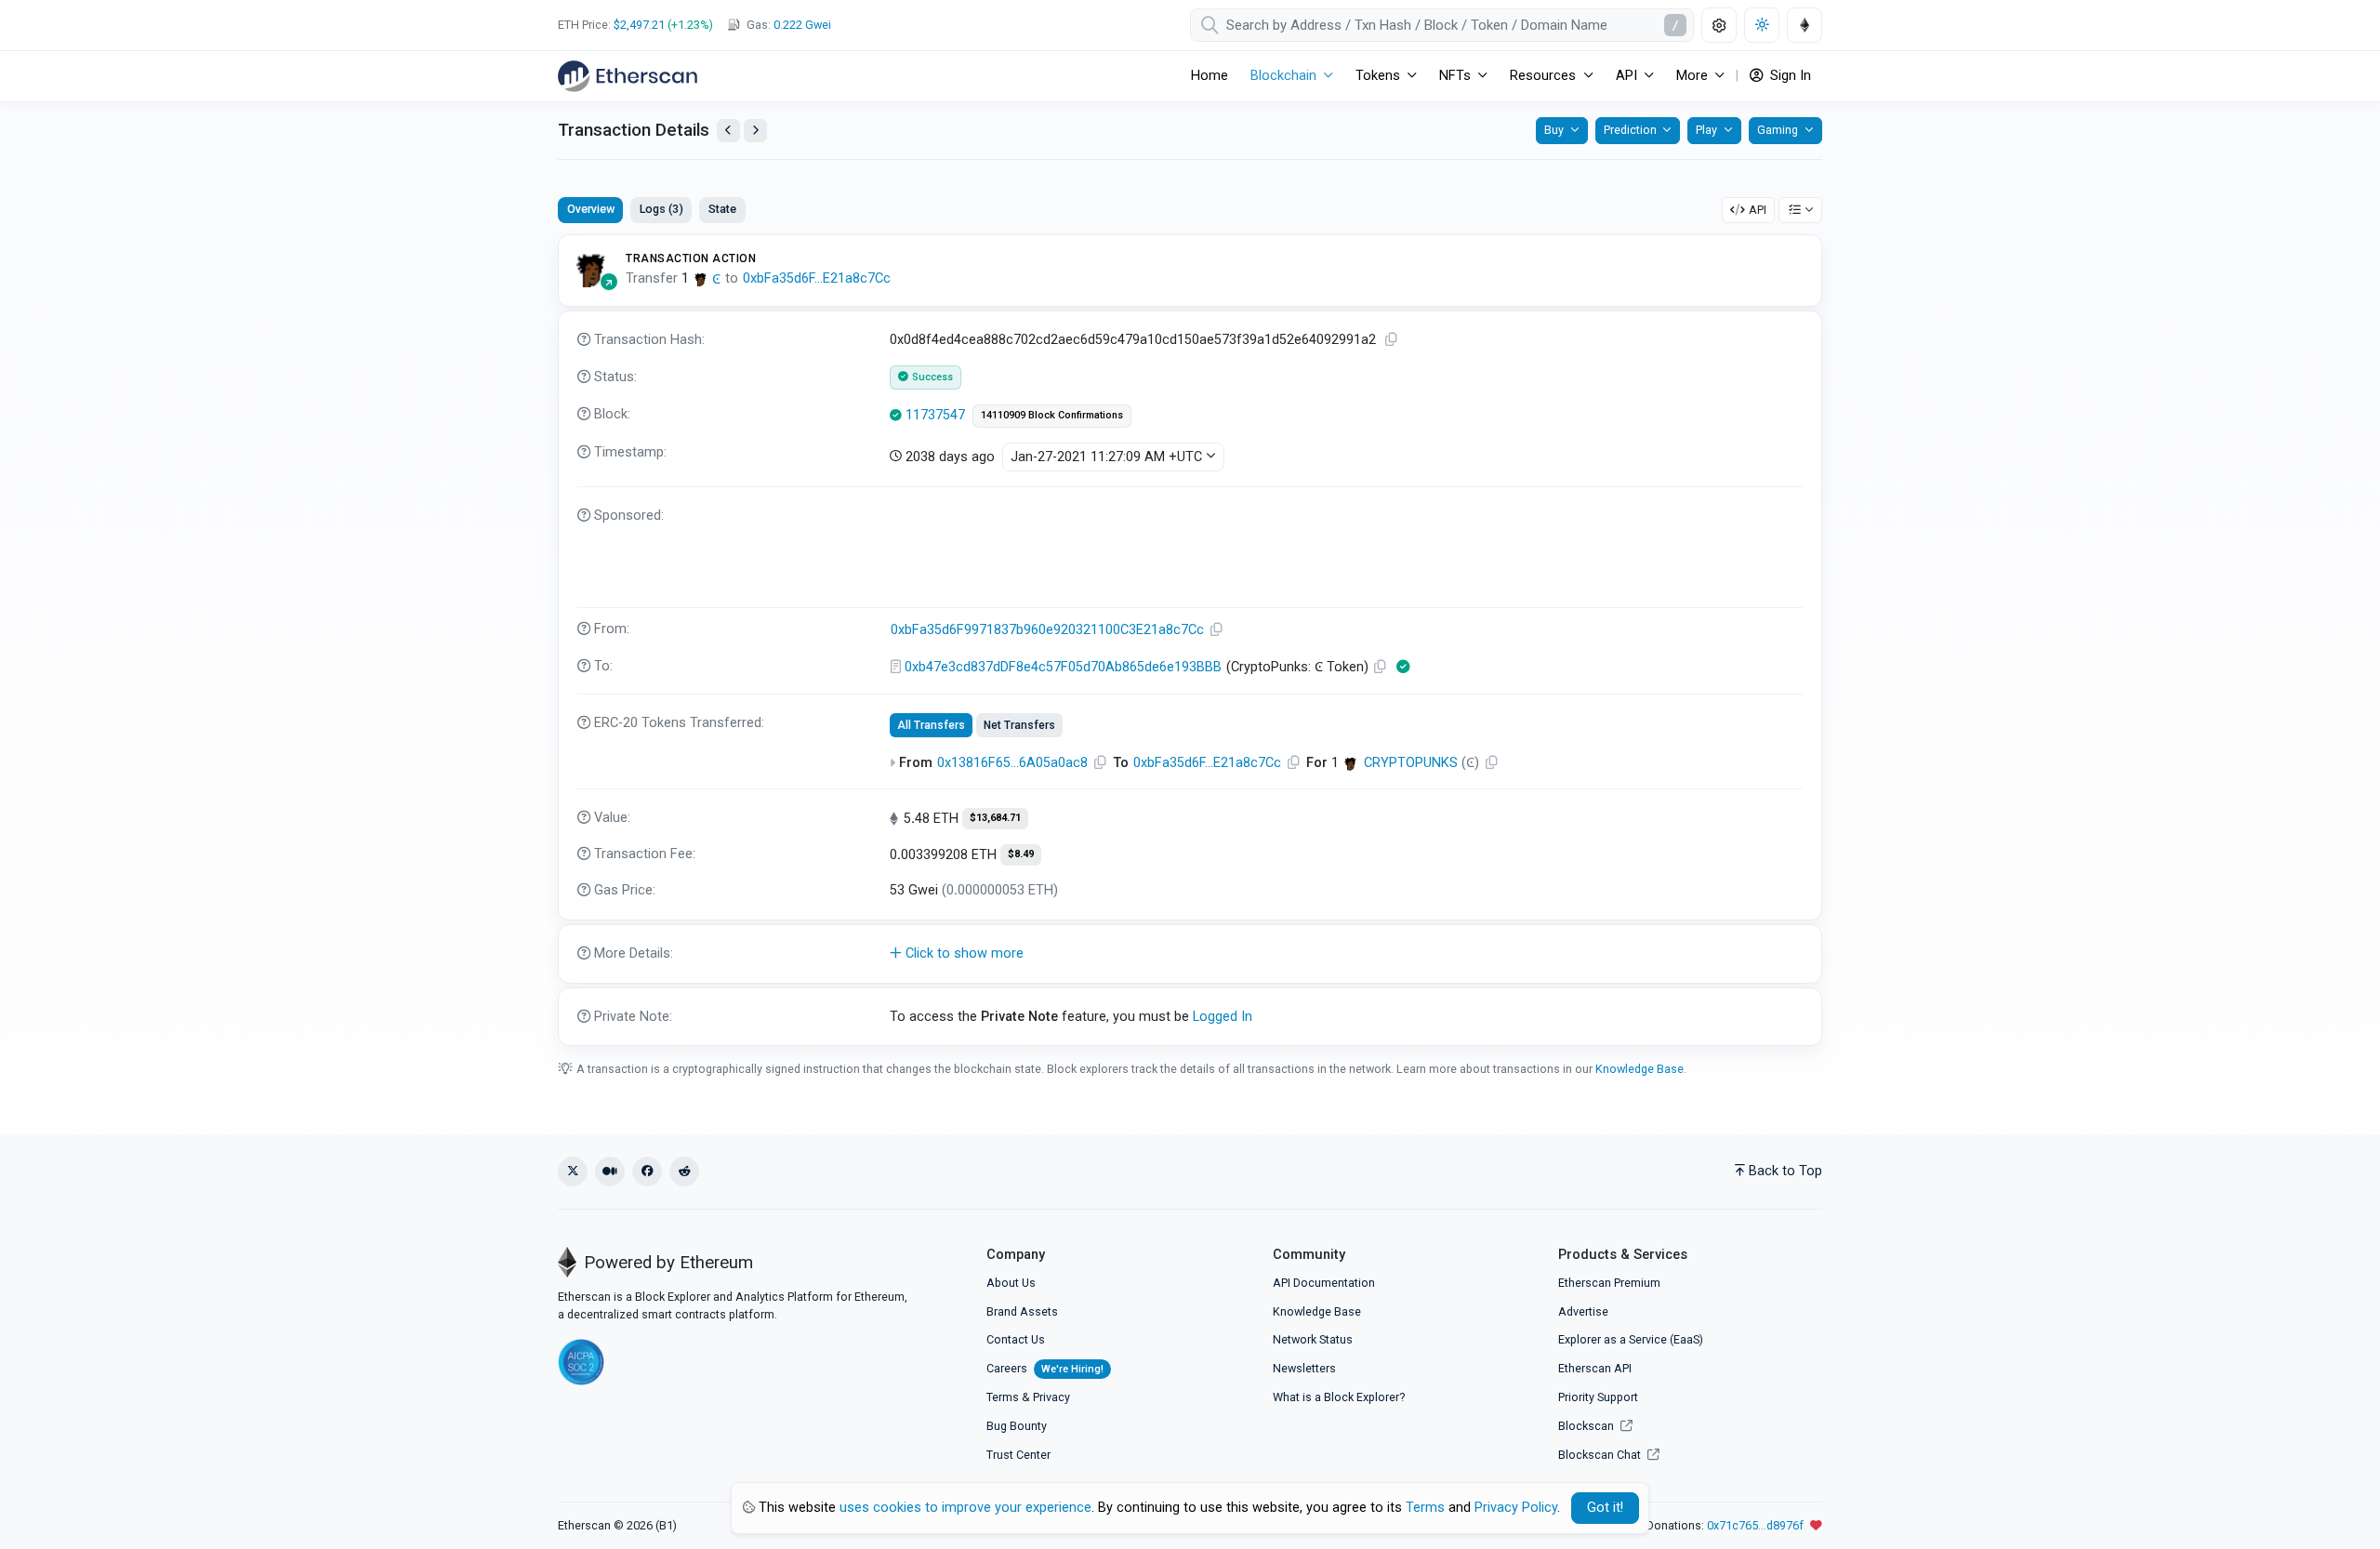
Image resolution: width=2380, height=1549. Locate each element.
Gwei (802, 25)
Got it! (1605, 1508)
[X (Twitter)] (573, 1172)
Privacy (1051, 1397)
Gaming (1778, 130)
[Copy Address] (1217, 630)
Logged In (1223, 1017)
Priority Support (1598, 1397)
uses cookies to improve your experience (965, 1508)
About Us (1011, 1283)
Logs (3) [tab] (661, 209)
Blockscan (1587, 1426)
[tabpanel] (1190, 640)
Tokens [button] (1378, 76)
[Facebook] (647, 1172)
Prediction (1630, 130)
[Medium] (610, 1172)
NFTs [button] (1455, 76)
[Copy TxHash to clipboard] (1392, 340)
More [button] (1692, 76)
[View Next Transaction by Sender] (755, 131)
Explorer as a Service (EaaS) (1631, 1339)
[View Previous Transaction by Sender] (728, 131)
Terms (1003, 1397)
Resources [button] (1543, 76)
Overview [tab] (591, 209)
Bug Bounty (1017, 1426)
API (1758, 210)
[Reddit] (684, 1172)
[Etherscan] (628, 76)
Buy (1554, 130)
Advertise (1583, 1311)
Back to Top (1785, 1171)
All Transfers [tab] (931, 725)
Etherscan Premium (1609, 1283)
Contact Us (1016, 1339)
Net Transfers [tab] (1019, 725)
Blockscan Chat (1601, 1455)
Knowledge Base (1640, 1069)
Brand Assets (1022, 1311)
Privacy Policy (1516, 1508)
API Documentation (1324, 1283)
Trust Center (1018, 1455)
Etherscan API (1595, 1368)
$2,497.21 (639, 25)
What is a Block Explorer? (1339, 1397)
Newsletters (1304, 1368)
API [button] (1626, 76)
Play (1706, 130)
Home (1210, 76)
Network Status (1313, 1339)
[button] (1190, 954)
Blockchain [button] (1283, 76)
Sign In (1789, 76)
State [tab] (722, 209)
